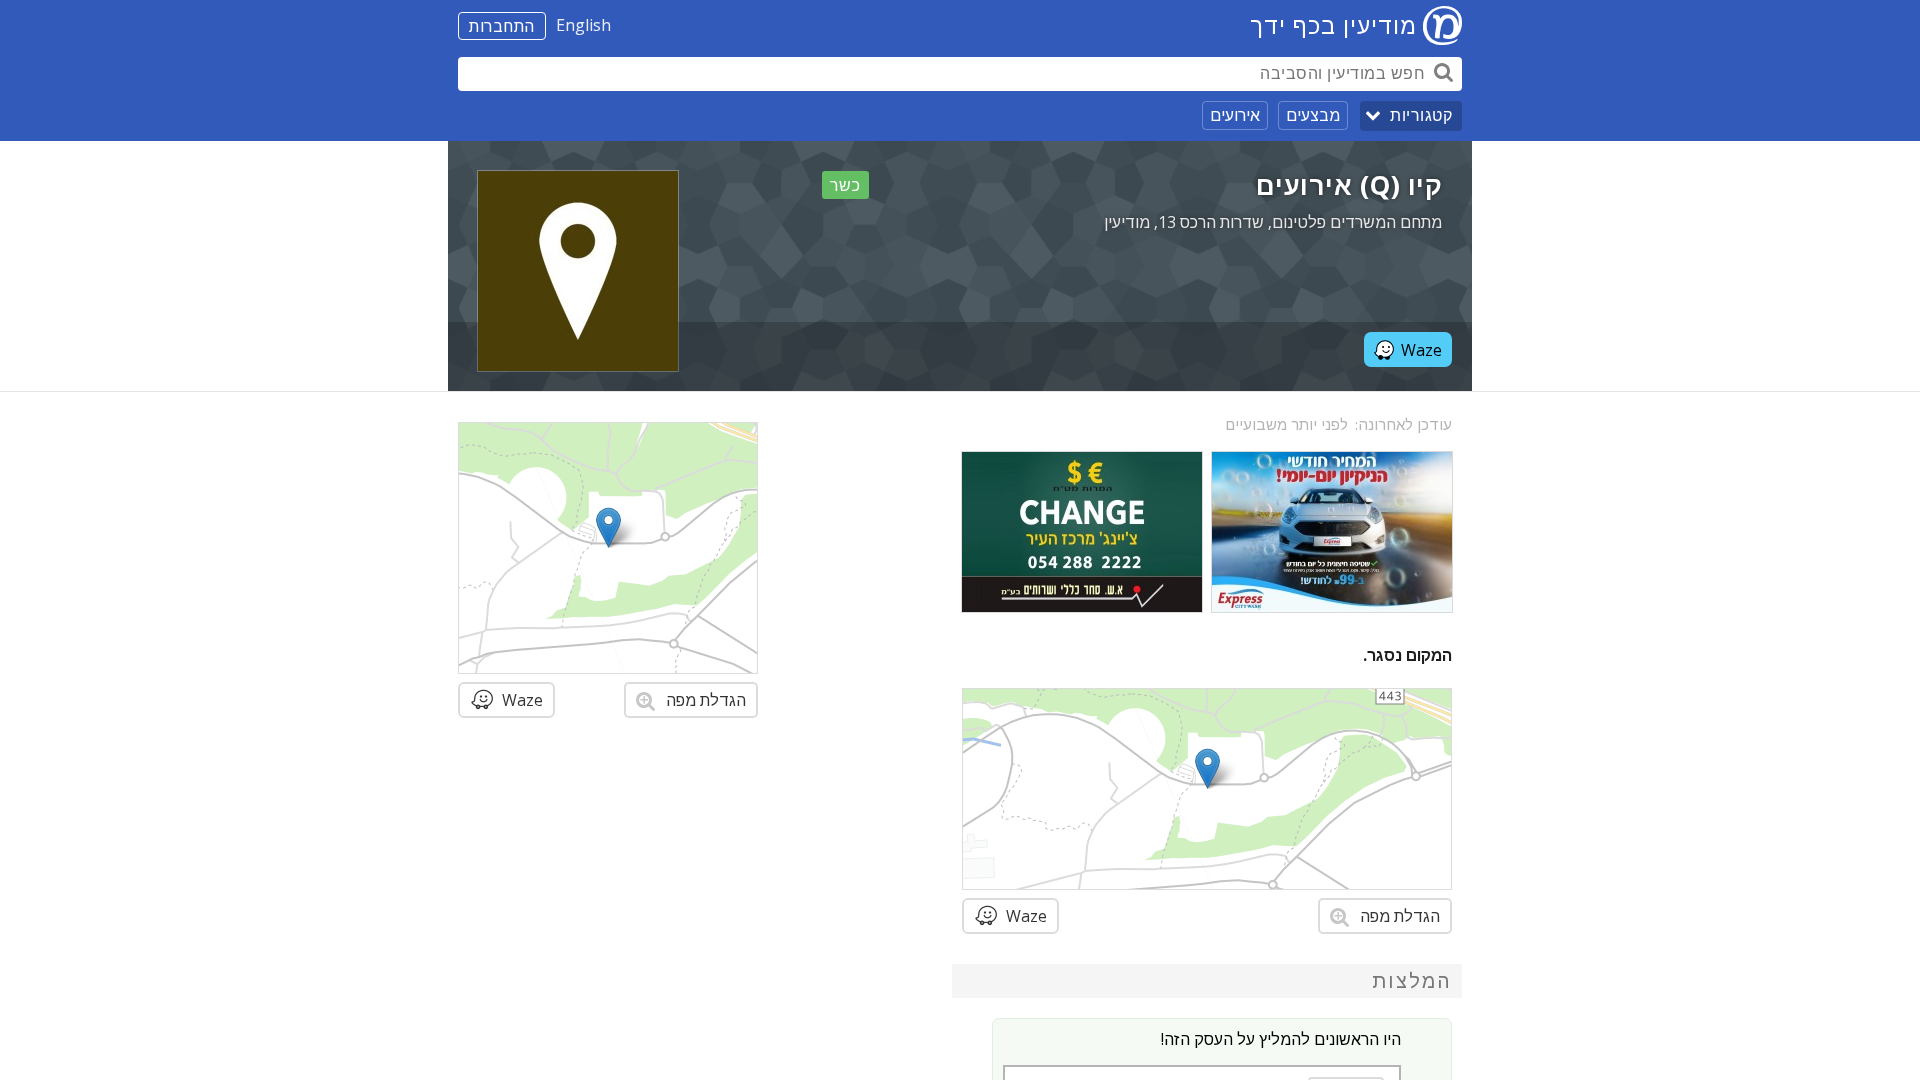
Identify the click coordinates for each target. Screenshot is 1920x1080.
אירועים (1235, 115)
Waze (1421, 350)
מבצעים (1313, 115)
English (583, 25)
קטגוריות (1421, 115)
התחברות (502, 26)
